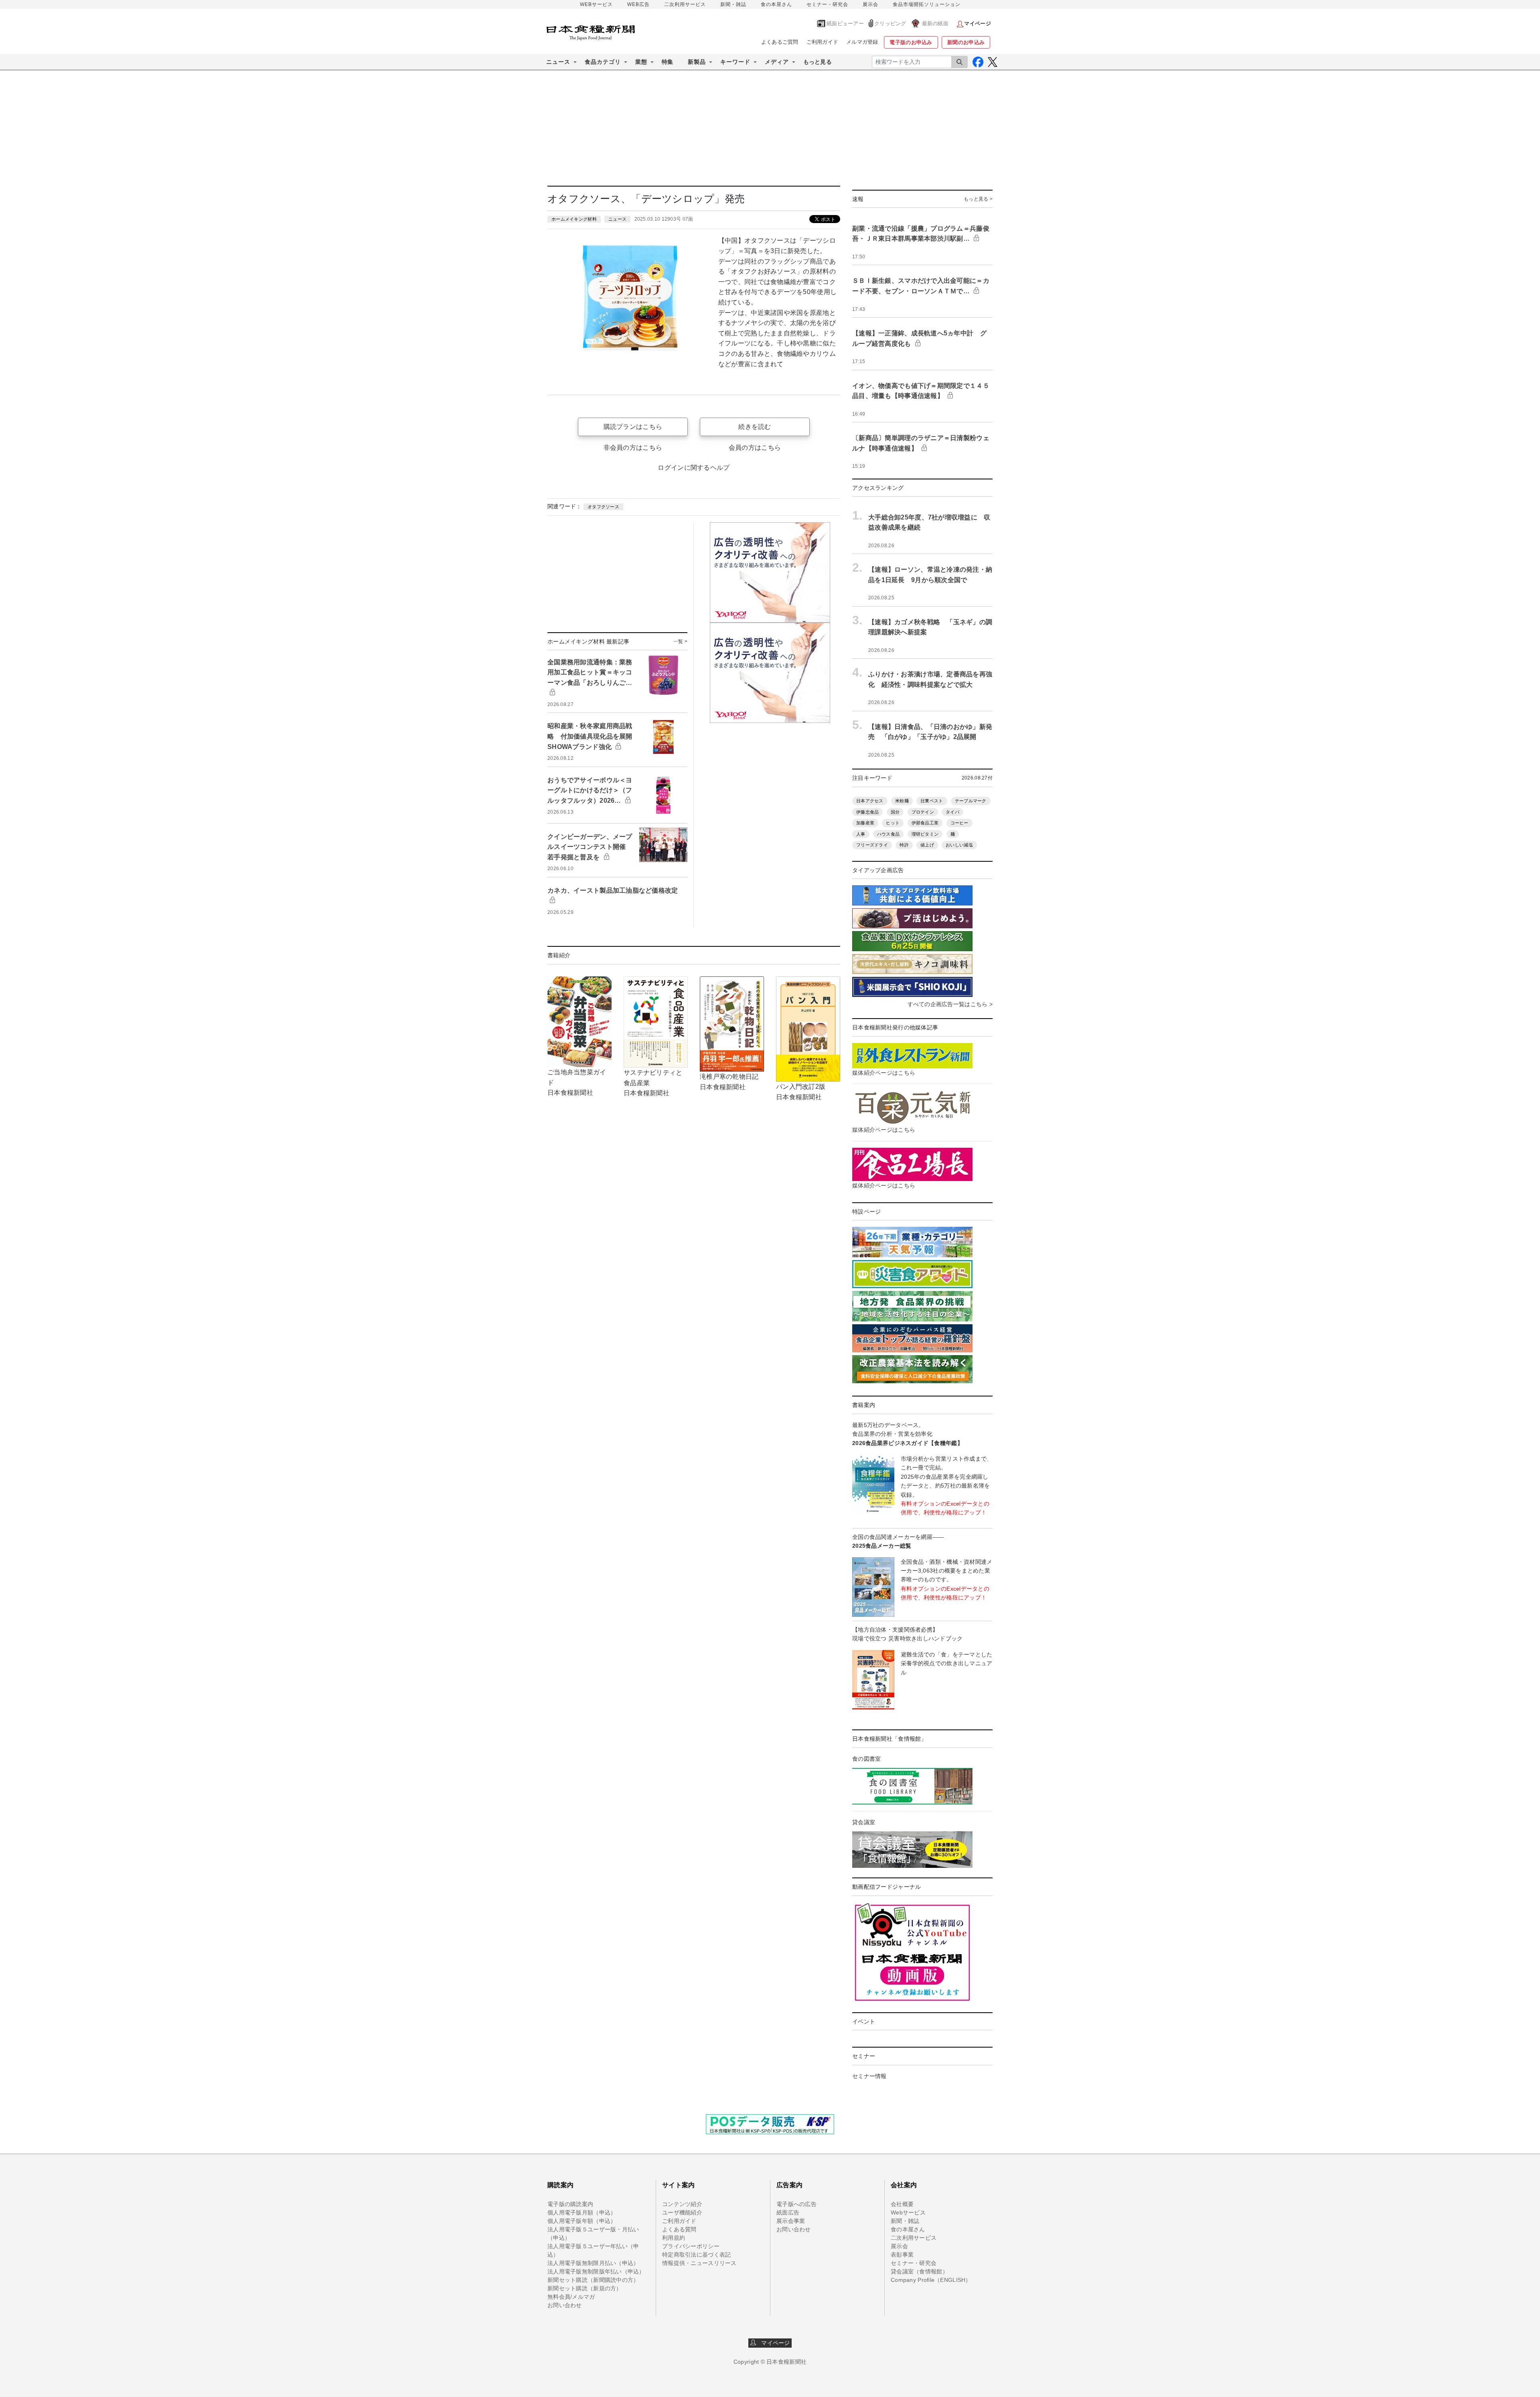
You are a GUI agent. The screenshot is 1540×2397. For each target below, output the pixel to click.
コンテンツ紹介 (682, 2204)
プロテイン (923, 812)
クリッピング (890, 23)
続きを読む (755, 427)
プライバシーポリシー (691, 2246)
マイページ (773, 2343)
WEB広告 (638, 4)
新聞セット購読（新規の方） (585, 2288)
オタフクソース (603, 507)
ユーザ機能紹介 (682, 2212)
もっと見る (818, 62)
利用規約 (674, 2238)
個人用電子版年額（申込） (582, 2221)
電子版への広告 (796, 2204)
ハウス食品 (888, 834)
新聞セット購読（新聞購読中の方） (593, 2280)
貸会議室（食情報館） (919, 2271)
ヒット (893, 823)
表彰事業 (902, 2255)
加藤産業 (865, 823)
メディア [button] (777, 62)
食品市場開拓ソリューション (927, 4)
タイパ (952, 812)
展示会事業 (791, 2221)
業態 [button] (641, 62)
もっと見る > (978, 199)
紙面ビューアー (845, 23)
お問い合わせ (565, 2305)
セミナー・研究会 (827, 4)
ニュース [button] (558, 62)
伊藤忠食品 (867, 812)
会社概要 (902, 2204)
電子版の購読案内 (570, 2204)
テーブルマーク (971, 801)
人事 (861, 834)
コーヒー (959, 823)
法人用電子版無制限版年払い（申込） (596, 2271)
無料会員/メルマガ (571, 2297)
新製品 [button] (697, 62)
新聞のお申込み (966, 42)
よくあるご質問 (780, 42)
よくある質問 (679, 2229)
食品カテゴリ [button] (603, 62)
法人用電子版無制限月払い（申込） (593, 2263)
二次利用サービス (685, 4)
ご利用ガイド (823, 42)
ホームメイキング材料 (574, 219)
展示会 (870, 4)
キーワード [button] (735, 62)
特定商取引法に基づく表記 (696, 2255)
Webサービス (908, 2212)
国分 (895, 812)
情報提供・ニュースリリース (699, 2263)
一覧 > (680, 641)
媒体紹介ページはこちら (884, 1073)
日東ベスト (932, 801)
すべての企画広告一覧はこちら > (950, 1004)
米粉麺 (902, 801)
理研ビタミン (925, 834)
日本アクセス (870, 801)
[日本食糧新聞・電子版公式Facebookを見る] (978, 62)
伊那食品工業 (925, 823)
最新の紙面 (935, 23)
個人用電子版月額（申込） (582, 2212)
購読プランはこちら (633, 427)
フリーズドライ (872, 845)
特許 (904, 845)
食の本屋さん (776, 4)
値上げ (927, 845)
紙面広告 (788, 2212)
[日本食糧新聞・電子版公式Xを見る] (992, 62)
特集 (668, 62)
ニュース (617, 219)
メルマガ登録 (862, 42)
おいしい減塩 (959, 845)
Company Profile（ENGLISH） (931, 2280)
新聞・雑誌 (733, 4)
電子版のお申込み (911, 42)
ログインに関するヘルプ (694, 468)
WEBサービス (596, 4)
